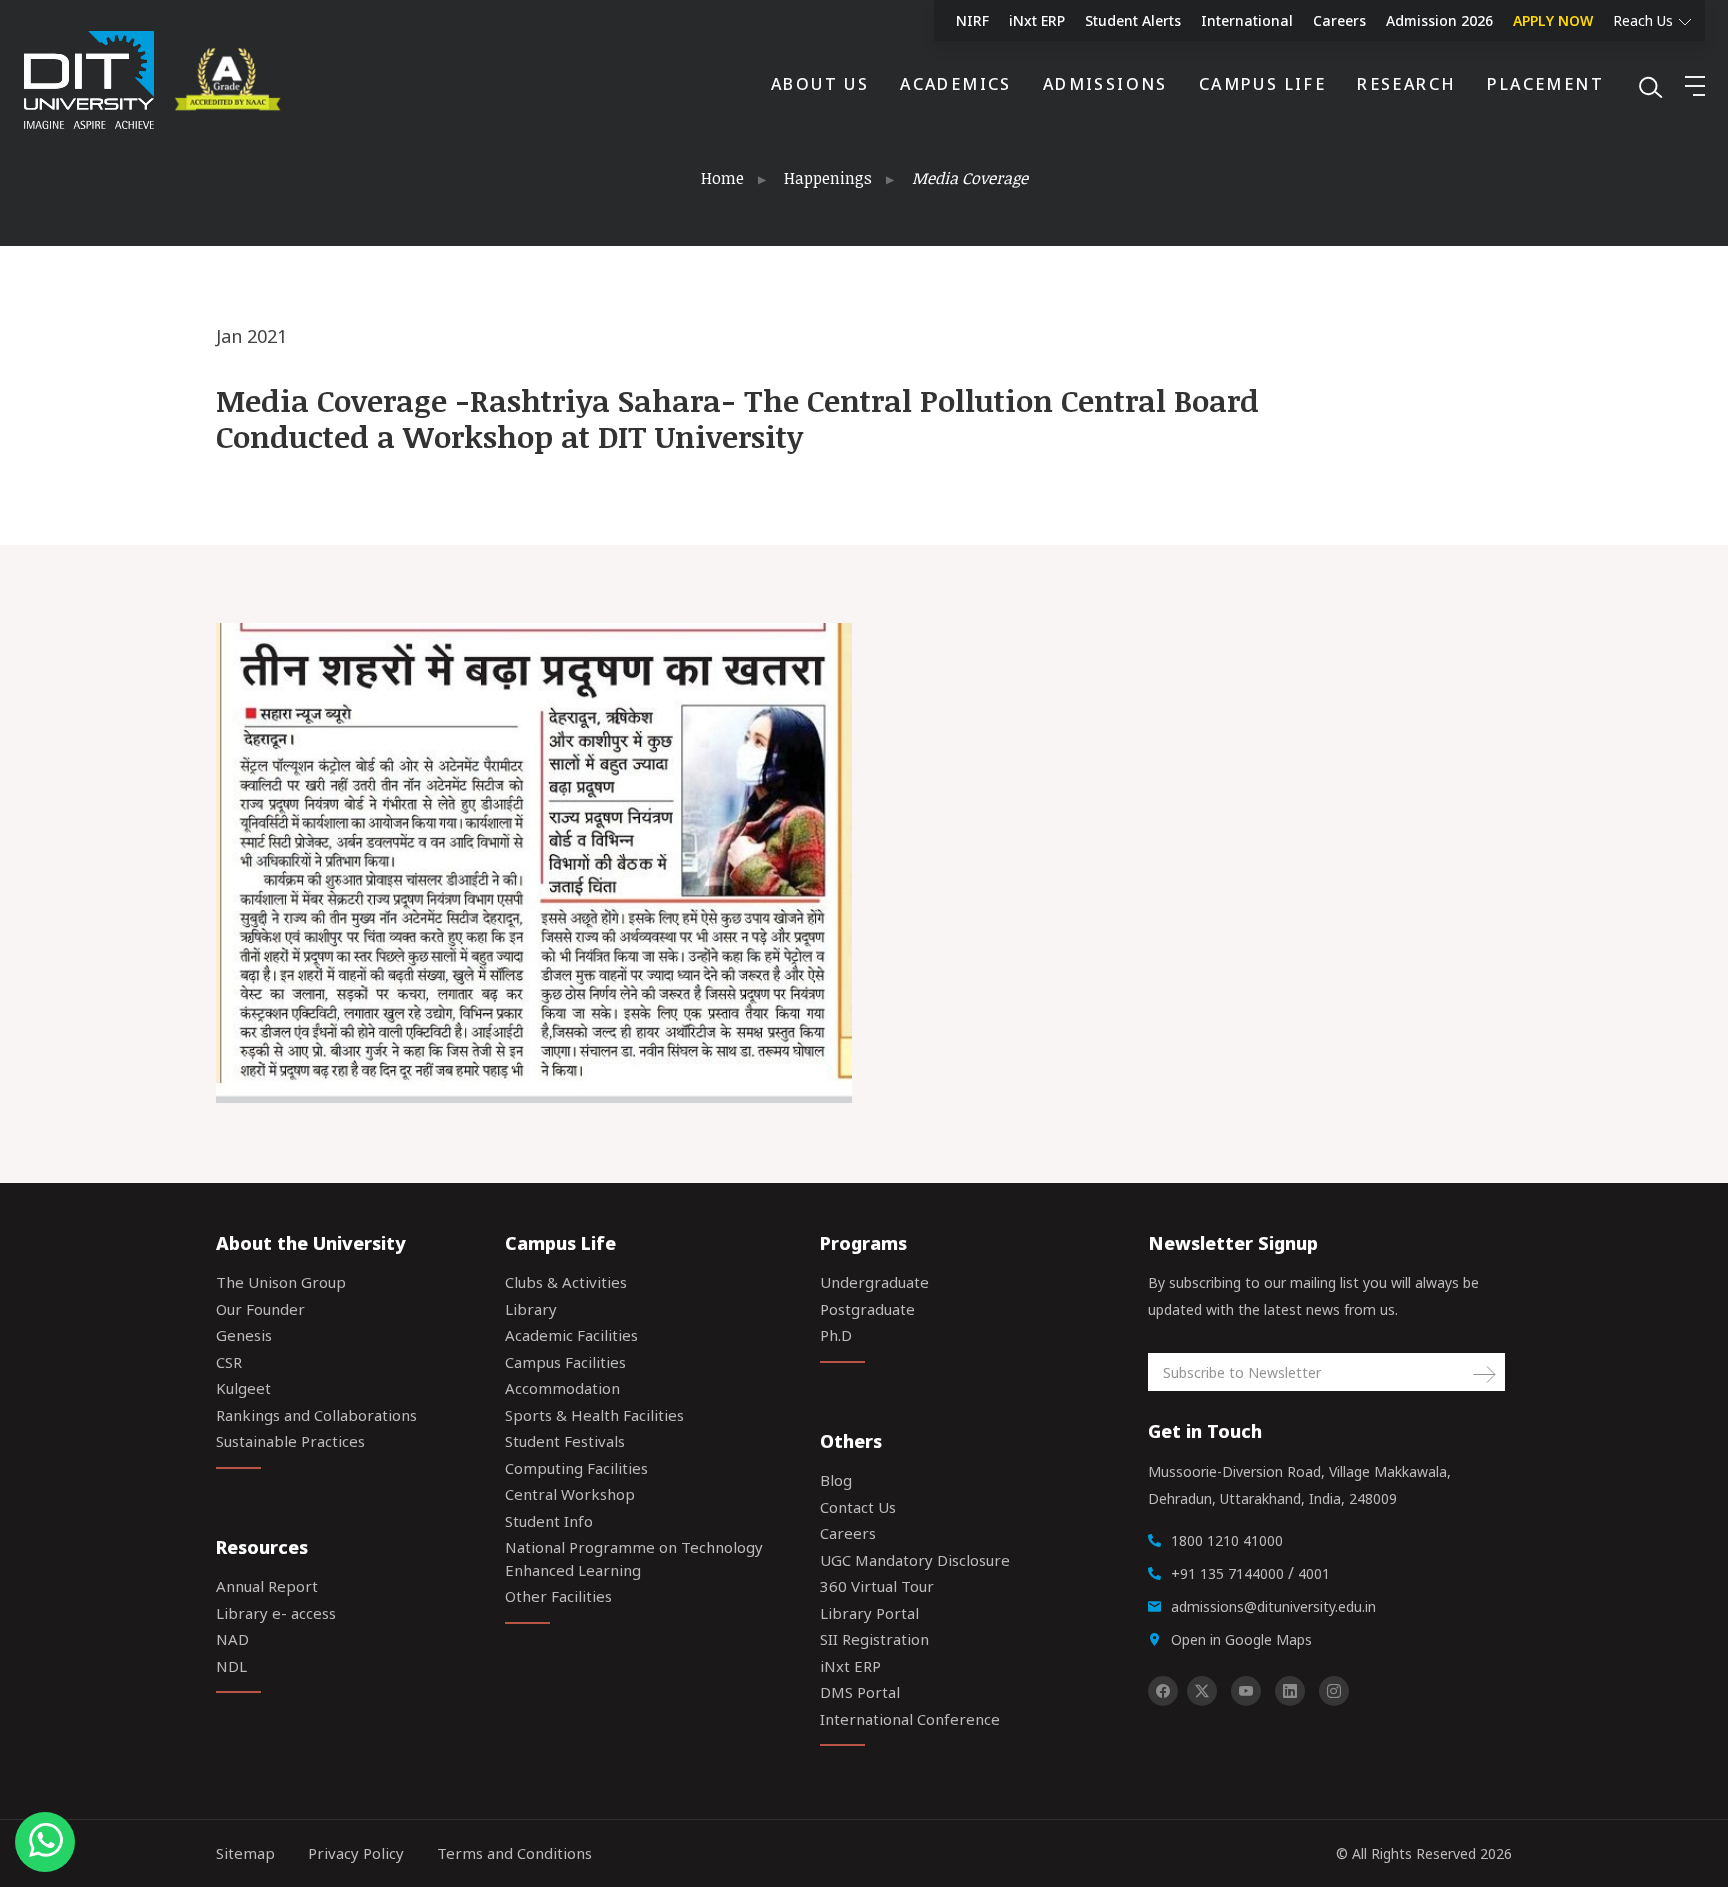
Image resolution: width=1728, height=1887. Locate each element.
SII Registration (874, 1639)
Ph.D (836, 1335)
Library (531, 1309)
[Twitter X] (1202, 1691)
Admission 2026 (1439, 20)
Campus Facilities (565, 1362)
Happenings (828, 178)
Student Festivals (565, 1441)
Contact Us (858, 1507)
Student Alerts (1133, 20)
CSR (229, 1362)
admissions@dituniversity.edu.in (1273, 1606)
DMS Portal (860, 1692)
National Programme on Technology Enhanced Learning (634, 1558)
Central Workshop (570, 1494)
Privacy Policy (356, 1853)
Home (722, 178)
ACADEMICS (956, 84)
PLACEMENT (1545, 84)
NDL (231, 1666)
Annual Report (267, 1586)
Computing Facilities (576, 1468)
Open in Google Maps (1241, 1639)
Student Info (549, 1521)
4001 (1314, 1573)
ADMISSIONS (1105, 84)
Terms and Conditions (514, 1853)
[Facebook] (1163, 1691)
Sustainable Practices (290, 1441)
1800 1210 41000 (1227, 1540)
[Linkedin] (1290, 1691)
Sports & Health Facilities (594, 1415)
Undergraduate (874, 1282)
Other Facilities (558, 1596)
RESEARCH (1406, 84)
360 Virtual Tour (877, 1586)
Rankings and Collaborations (316, 1415)
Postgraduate (867, 1309)
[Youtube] (1246, 1691)
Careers (1339, 20)
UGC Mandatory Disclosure (915, 1560)
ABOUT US (820, 84)
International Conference (910, 1719)
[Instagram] (1334, 1691)
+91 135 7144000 (1227, 1573)
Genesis (244, 1335)
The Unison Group (281, 1282)
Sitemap (245, 1853)
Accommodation (562, 1388)
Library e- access (276, 1613)
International (1247, 20)
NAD (232, 1639)
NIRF (972, 20)
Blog (836, 1480)
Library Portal (869, 1613)
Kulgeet (243, 1388)
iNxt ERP (1037, 20)
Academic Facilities (571, 1335)
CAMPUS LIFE (1262, 84)
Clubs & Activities (566, 1282)
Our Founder (260, 1309)
